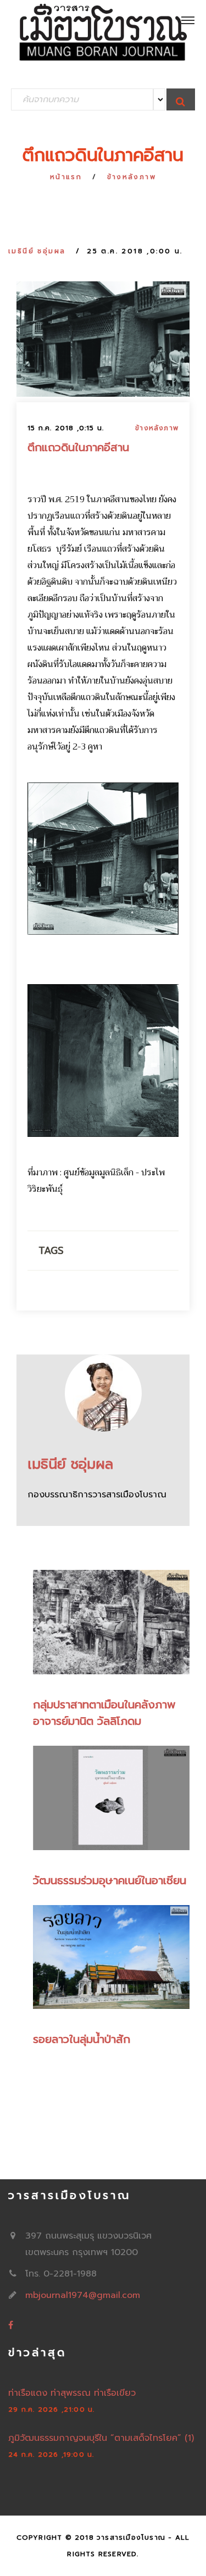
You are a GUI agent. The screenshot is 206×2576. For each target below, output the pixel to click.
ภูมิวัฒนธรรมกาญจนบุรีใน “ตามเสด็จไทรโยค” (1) (101, 2438)
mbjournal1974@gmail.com (83, 2295)
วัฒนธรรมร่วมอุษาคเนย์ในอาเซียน (110, 1880)
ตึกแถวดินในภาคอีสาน (78, 447)
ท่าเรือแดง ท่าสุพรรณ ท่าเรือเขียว (72, 2393)
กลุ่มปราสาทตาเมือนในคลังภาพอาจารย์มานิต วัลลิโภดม (104, 1713)
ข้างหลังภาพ (132, 177)
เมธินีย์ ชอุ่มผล (37, 251)
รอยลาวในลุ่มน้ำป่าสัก (82, 2039)
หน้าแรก (66, 177)
